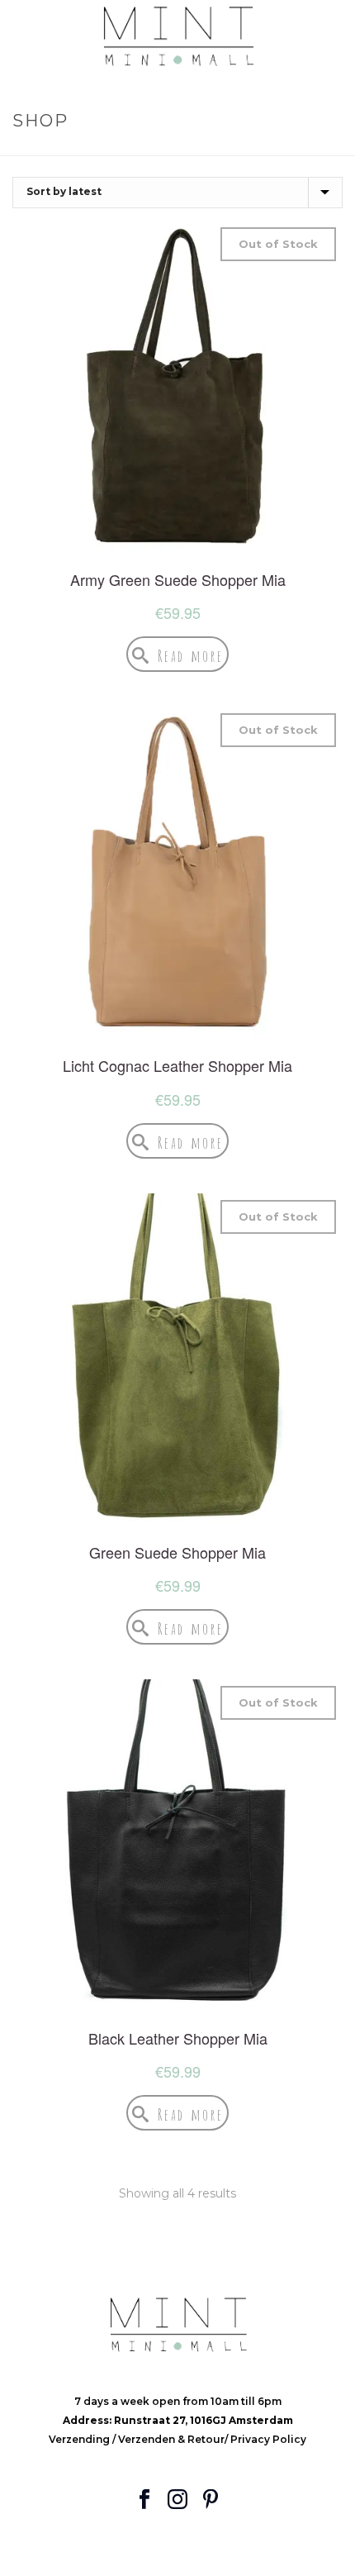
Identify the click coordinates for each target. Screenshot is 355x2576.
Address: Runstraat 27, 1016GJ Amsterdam (178, 2420)
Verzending (80, 2439)
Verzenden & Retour (171, 2439)
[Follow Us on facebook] (144, 2500)
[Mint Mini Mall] (177, 37)
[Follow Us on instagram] (177, 2500)
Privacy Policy (268, 2439)
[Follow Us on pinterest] (211, 2500)
